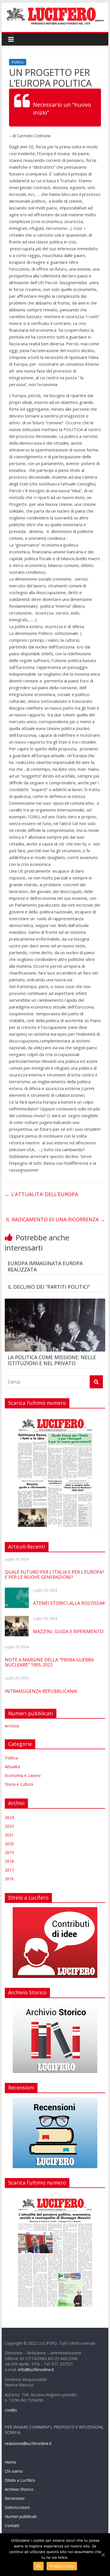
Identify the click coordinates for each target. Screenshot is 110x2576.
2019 (9, 1852)
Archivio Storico (19, 2489)
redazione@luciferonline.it (28, 2443)
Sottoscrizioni (17, 2507)
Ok (39, 2566)
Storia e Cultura (19, 1784)
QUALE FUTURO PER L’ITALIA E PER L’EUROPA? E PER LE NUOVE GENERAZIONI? (54, 1575)
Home (10, 2462)
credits (11, 2410)
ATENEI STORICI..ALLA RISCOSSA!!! (69, 1603)
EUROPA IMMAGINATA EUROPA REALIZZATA (45, 1266)
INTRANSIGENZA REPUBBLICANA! (41, 1691)
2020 (9, 1844)
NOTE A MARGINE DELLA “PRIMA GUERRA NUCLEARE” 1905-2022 (49, 1662)
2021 (9, 1835)
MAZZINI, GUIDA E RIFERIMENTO (68, 1631)
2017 (9, 1870)
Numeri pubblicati (21, 2516)
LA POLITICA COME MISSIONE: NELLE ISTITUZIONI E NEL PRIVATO (52, 1360)
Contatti (12, 2525)
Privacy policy (62, 2566)
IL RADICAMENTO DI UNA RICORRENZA (56, 1219)
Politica (18, 62)
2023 (9, 1826)
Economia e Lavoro (23, 1775)
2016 (9, 1879)
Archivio (12, 1726)
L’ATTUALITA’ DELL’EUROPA (41, 1194)
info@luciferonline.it (36, 2370)
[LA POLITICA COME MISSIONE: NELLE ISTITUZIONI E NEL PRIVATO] (55, 1302)
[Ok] (103, 2555)
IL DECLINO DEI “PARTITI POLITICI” (49, 1287)
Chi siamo (14, 2471)
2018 (9, 1861)
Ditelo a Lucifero (20, 2480)
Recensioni (15, 2498)
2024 (9, 1817)
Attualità (12, 1767)
